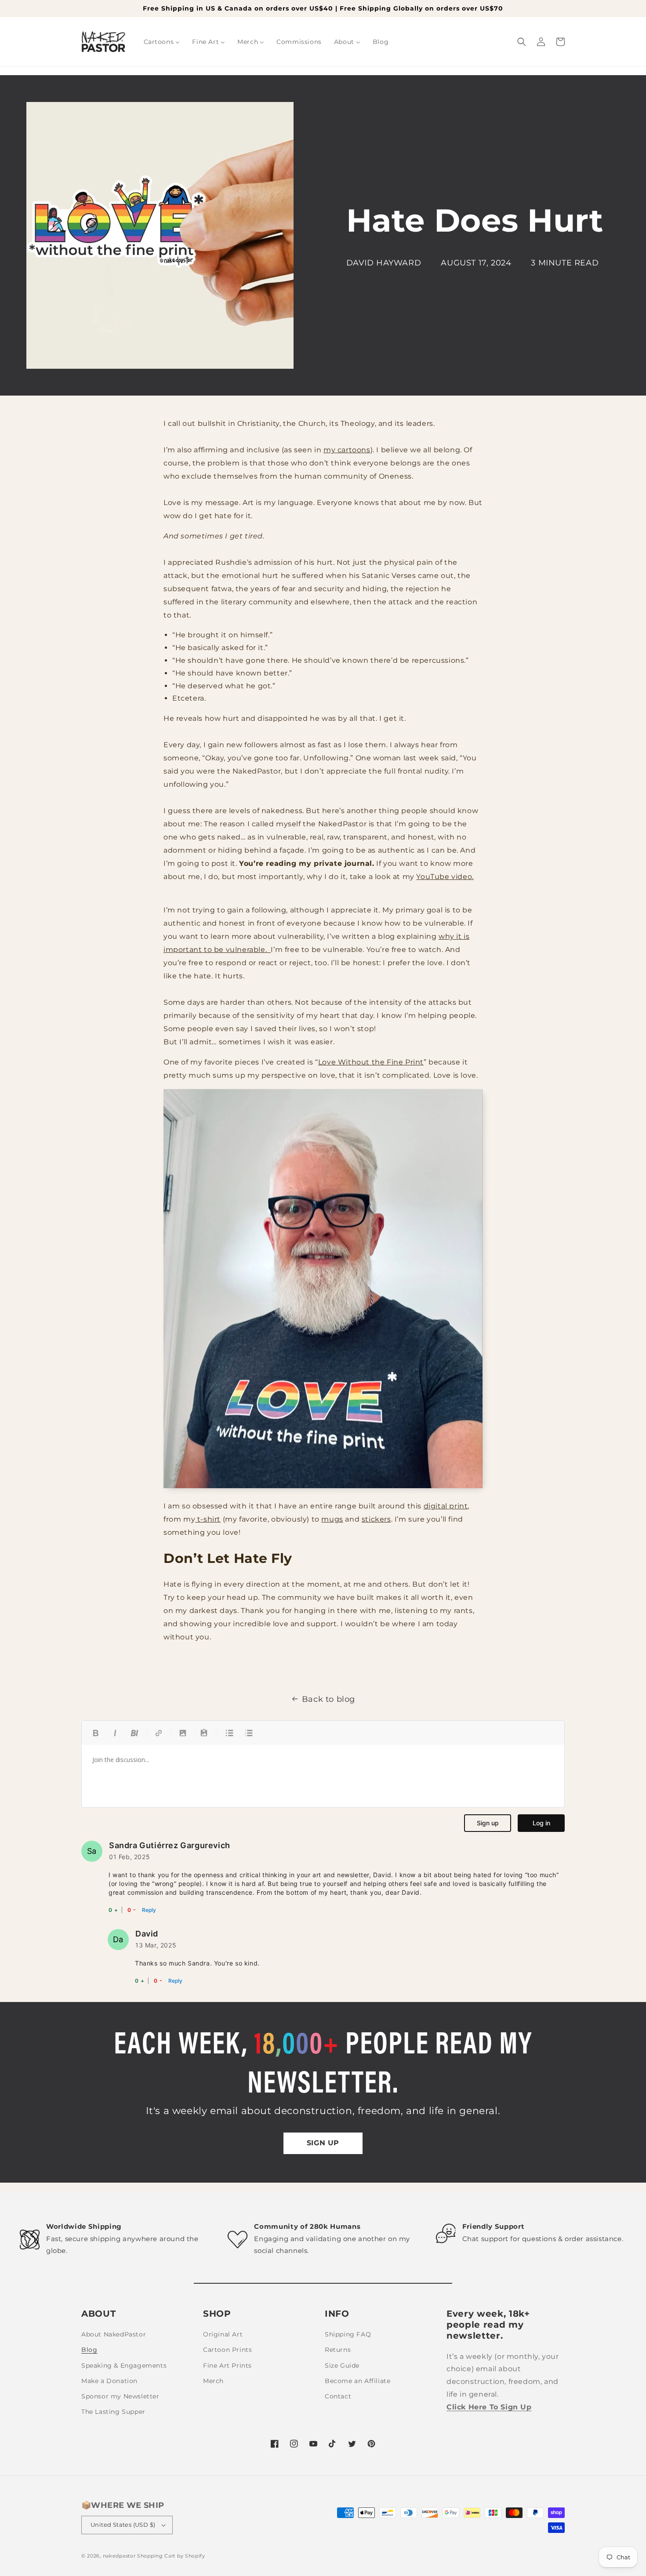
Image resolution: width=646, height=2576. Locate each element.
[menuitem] (162, 42)
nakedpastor (119, 2556)
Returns (338, 2350)
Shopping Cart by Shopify (171, 2556)
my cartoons (347, 450)
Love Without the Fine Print (371, 1062)
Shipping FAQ (348, 2334)
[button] (522, 42)
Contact (338, 2396)
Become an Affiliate (357, 2381)
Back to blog (328, 1699)
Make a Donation (109, 2381)
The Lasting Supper (113, 2412)
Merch (213, 2381)
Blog (89, 2350)
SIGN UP (323, 2143)
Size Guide (342, 2365)
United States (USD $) (123, 2525)
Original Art (223, 2334)
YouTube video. (445, 877)
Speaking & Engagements (124, 2365)
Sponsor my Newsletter (120, 2396)
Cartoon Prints (227, 2350)
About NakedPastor (114, 2334)
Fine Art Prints (227, 2365)
